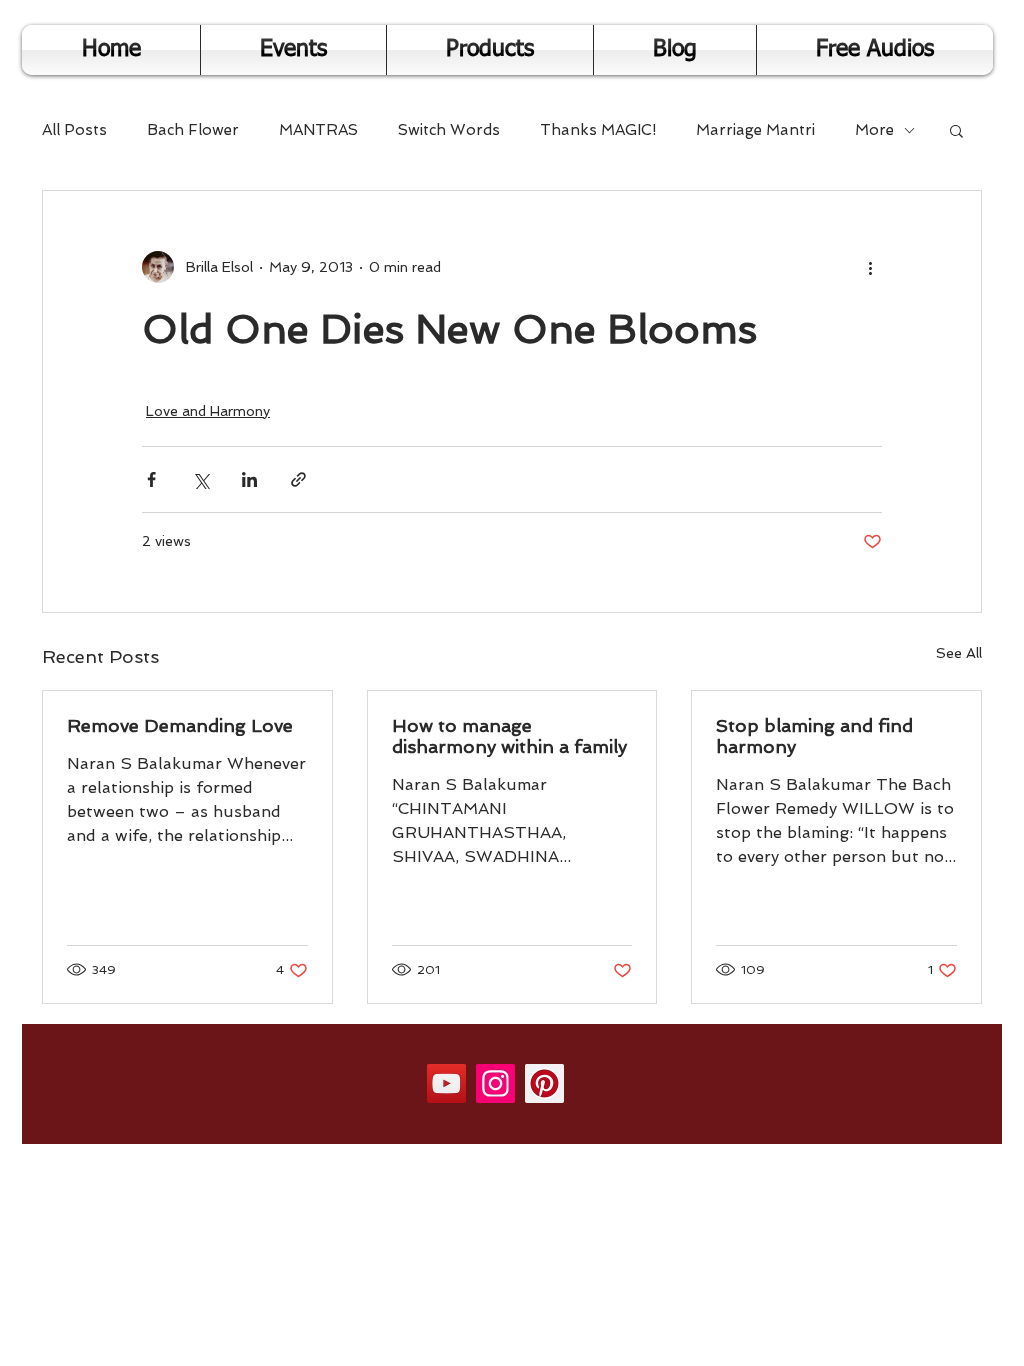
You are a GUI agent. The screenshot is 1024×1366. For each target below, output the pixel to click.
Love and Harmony (208, 411)
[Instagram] (495, 1083)
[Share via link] (298, 479)
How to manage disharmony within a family (509, 736)
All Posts (74, 130)
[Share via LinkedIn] (249, 479)
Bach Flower (193, 130)
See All (959, 653)
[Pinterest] (544, 1083)
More (874, 130)
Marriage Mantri (755, 130)
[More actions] (870, 267)
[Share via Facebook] (151, 479)
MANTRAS (318, 130)
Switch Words (449, 130)
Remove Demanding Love (180, 725)
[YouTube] (446, 1083)
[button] (956, 130)
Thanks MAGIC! (598, 130)
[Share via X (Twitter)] (200, 479)
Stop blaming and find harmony (814, 736)
